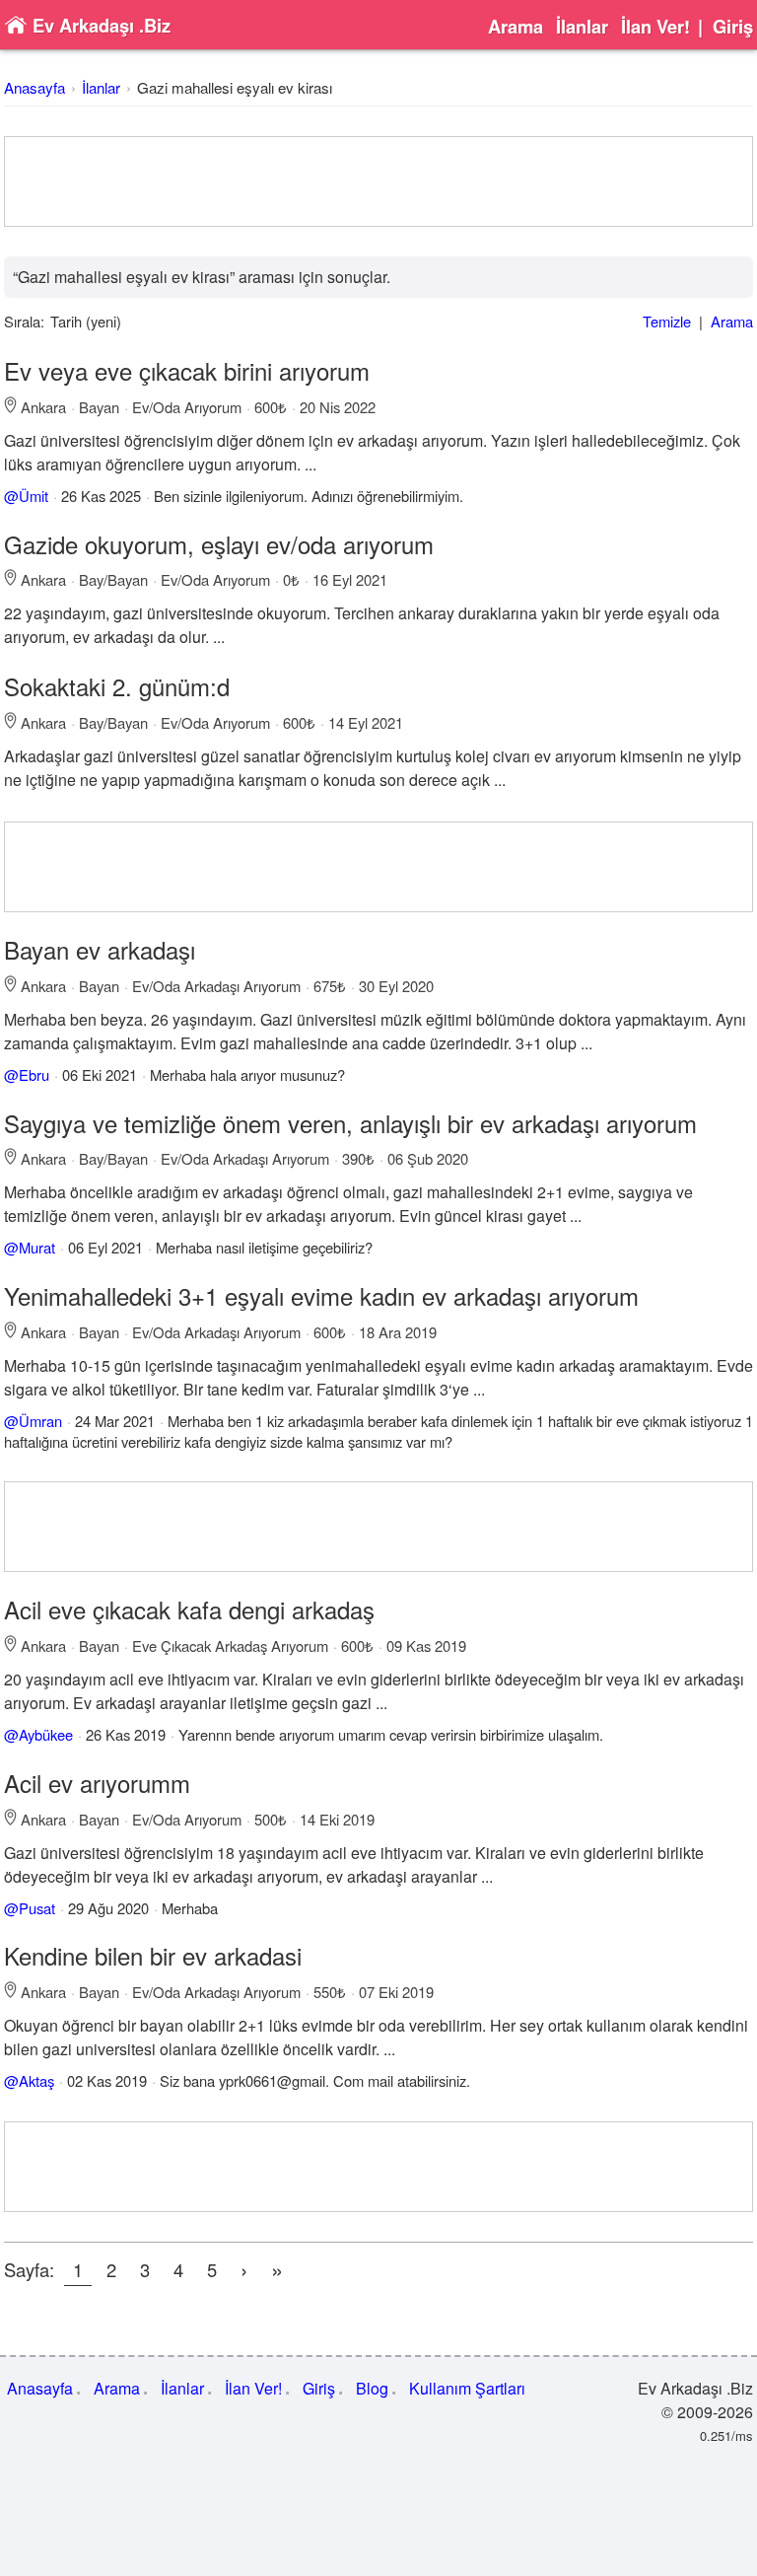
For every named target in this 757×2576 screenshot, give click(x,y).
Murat (37, 1247)
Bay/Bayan (113, 579)
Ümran (40, 1421)
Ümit (34, 496)
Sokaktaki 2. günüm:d (117, 686)
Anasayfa (34, 87)
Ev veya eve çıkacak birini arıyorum (187, 370)
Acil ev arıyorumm (97, 1783)
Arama (516, 27)
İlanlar (582, 27)
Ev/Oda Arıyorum (187, 407)
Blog (372, 2388)
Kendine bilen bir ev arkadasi (153, 1955)
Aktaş (36, 2080)
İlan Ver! (655, 27)
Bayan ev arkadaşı (100, 949)
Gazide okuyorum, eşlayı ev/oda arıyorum (219, 544)
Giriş (733, 27)
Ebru (34, 1074)
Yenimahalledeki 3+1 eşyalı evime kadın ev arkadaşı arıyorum (321, 1295)
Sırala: (24, 321)
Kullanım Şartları (467, 2388)
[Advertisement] (378, 181)
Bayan (99, 407)
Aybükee (46, 1734)
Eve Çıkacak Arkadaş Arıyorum (230, 1646)
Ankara (43, 407)
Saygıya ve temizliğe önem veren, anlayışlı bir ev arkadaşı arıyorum (350, 1123)
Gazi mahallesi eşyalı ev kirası (235, 87)
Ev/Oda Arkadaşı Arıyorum (216, 986)
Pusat (37, 1908)
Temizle (667, 321)
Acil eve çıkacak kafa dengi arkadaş (189, 1609)
